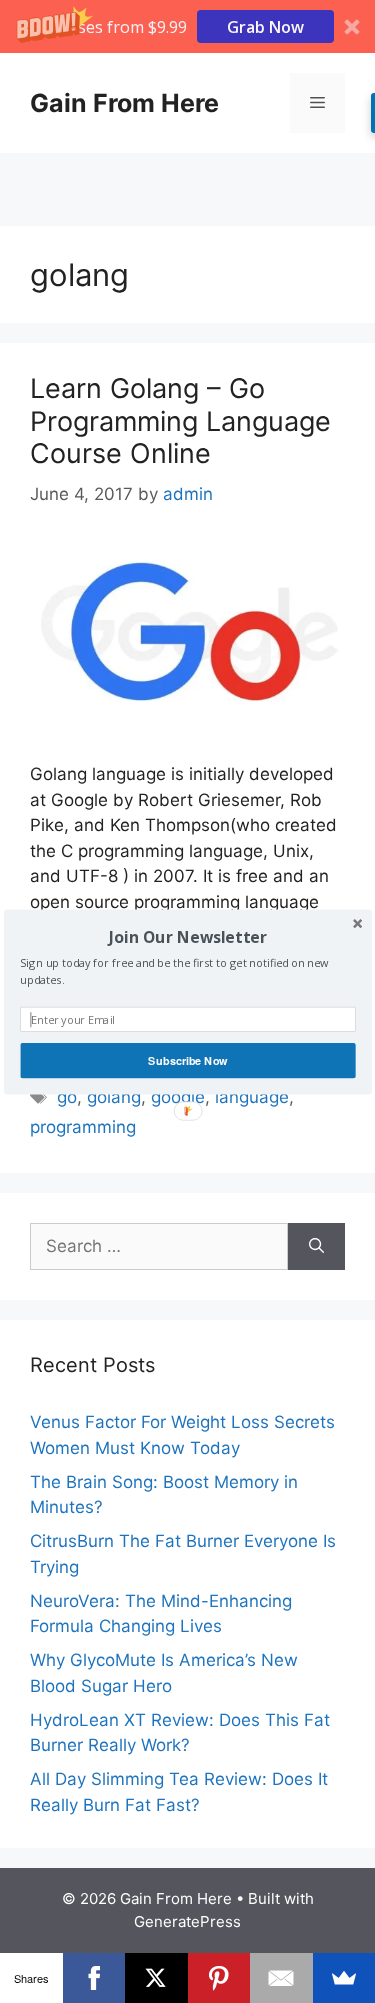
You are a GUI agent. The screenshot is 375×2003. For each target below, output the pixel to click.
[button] (187, 936)
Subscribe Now (187, 1060)
